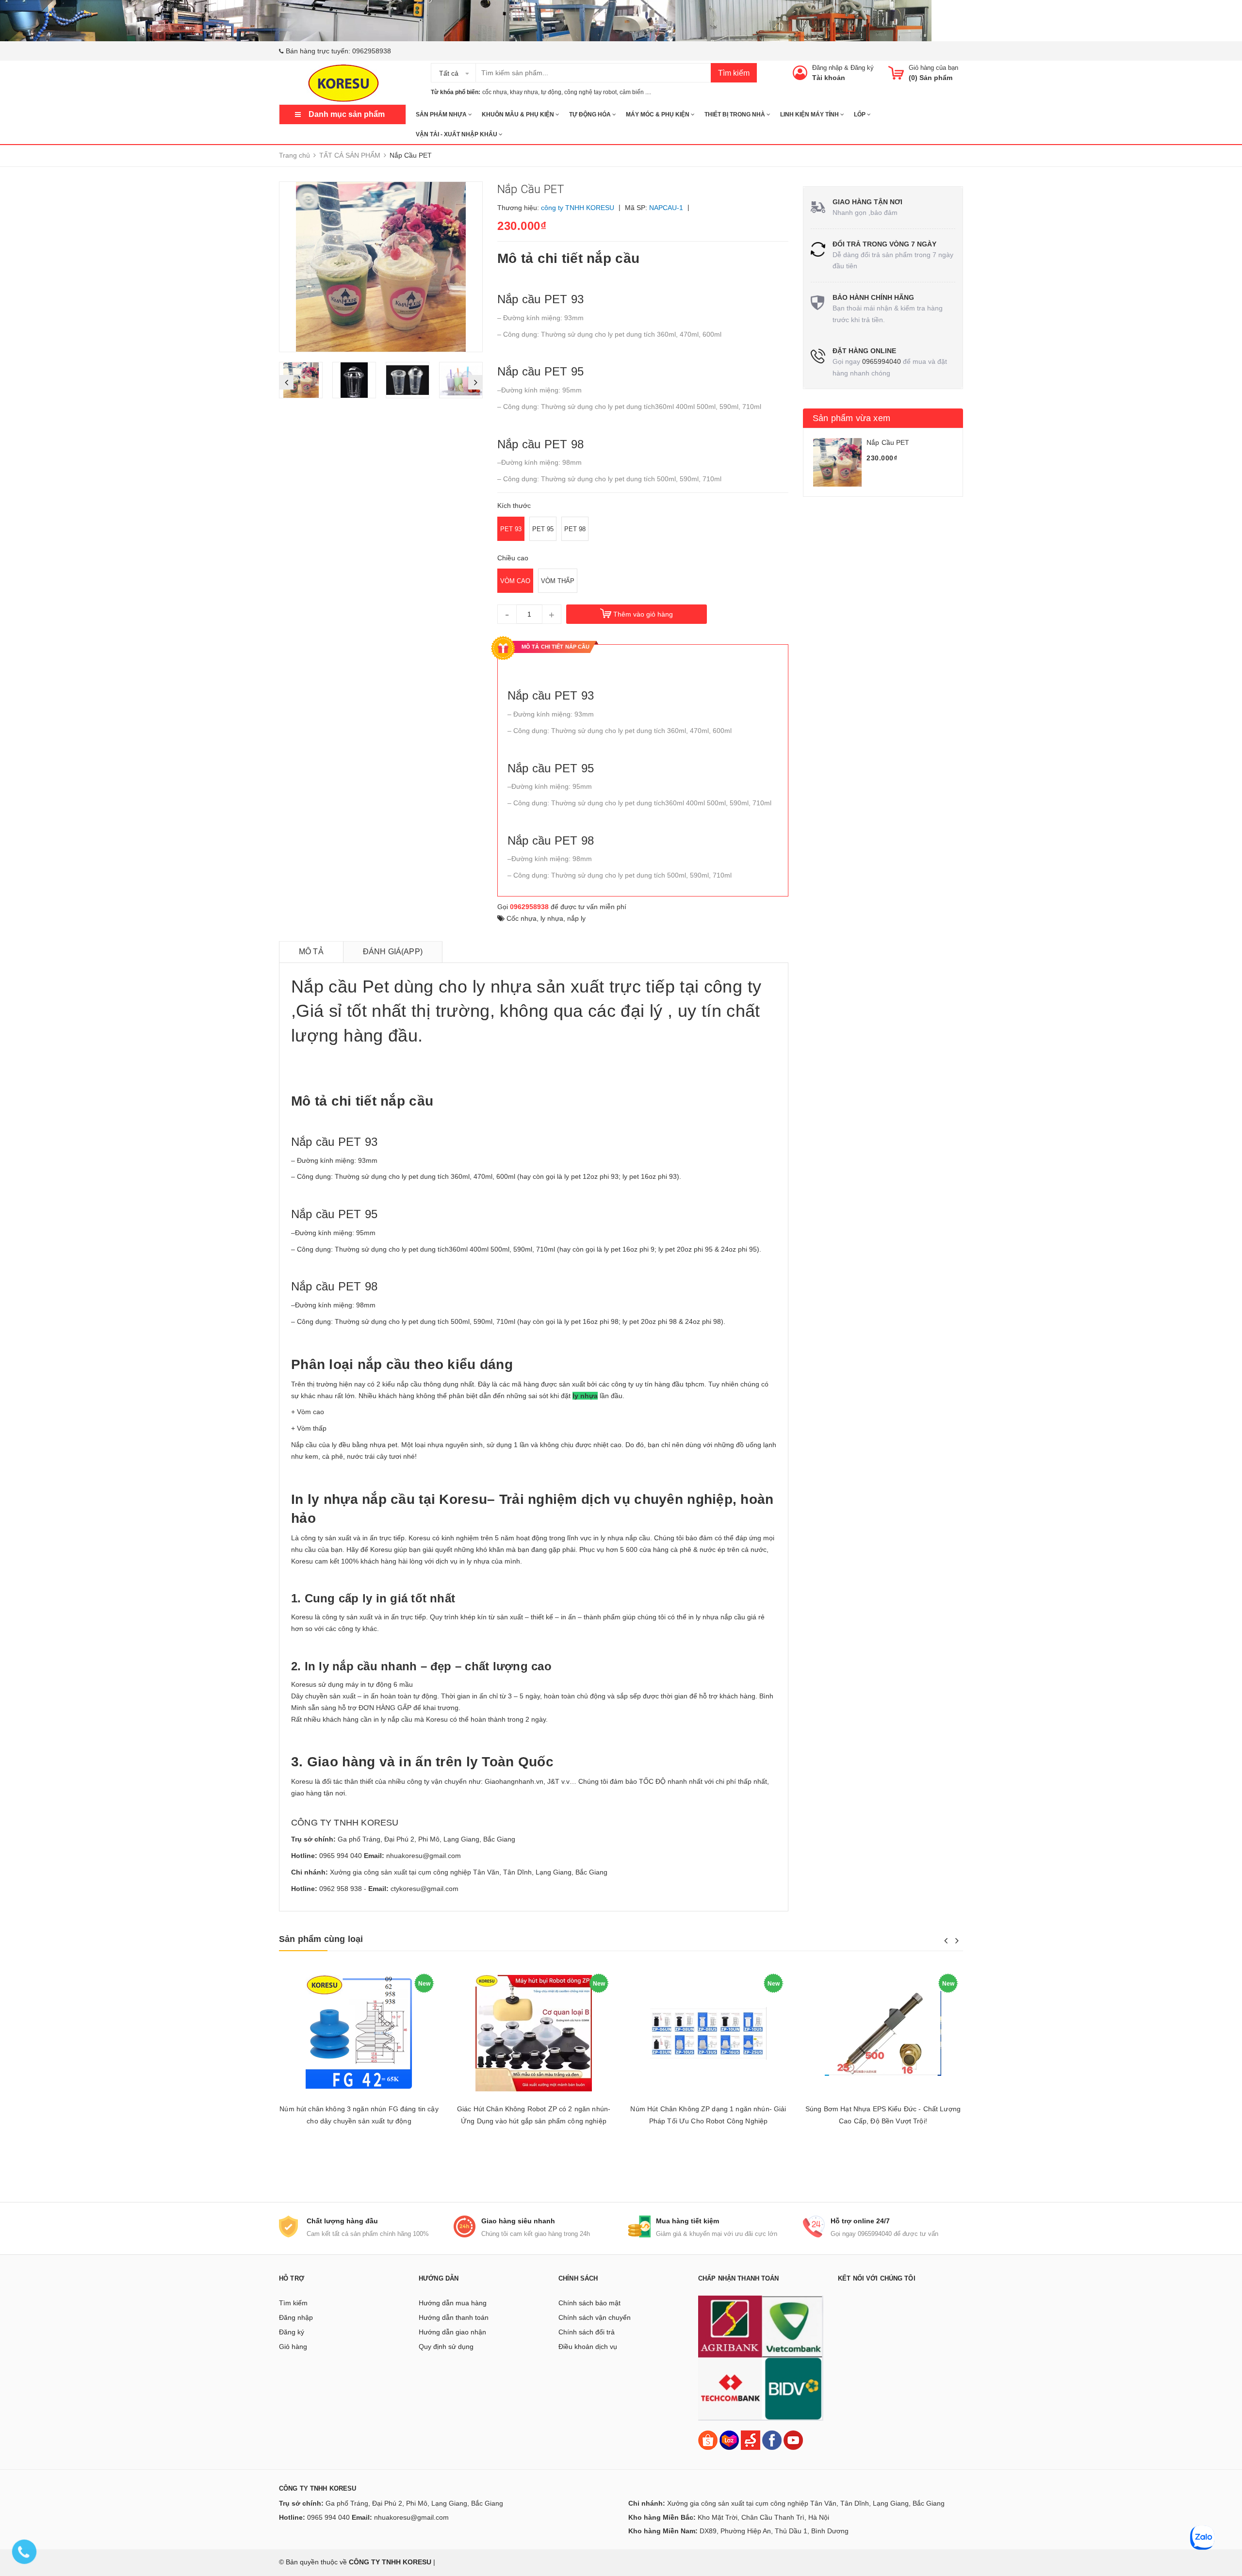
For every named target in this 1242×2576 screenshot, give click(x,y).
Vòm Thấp (558, 581)
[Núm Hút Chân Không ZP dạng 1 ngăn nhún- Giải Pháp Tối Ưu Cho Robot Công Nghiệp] (708, 2033)
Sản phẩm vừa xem (851, 418)
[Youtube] (793, 2439)
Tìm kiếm (734, 73)
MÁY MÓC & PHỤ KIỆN (658, 114)
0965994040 (882, 361)
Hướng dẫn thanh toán (454, 2317)
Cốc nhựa (522, 918)
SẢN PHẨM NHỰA (442, 114)
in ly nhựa (475, 1561)
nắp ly (576, 918)
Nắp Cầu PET (888, 442)
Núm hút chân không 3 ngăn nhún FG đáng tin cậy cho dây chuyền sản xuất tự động (359, 2115)
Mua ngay (883, 2165)
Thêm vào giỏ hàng (643, 614)
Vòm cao (515, 581)
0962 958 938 (341, 1889)
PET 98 (575, 529)
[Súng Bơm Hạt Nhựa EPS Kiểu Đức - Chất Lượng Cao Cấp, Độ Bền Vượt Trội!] (883, 2033)
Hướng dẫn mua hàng (453, 2303)
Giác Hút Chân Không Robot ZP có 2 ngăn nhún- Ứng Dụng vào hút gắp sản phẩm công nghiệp (534, 2115)
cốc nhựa (495, 92)
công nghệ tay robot (590, 92)
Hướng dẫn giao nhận (452, 2332)
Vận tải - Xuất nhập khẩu (457, 134)
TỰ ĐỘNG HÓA (591, 114)
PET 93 (511, 529)
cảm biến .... (635, 92)
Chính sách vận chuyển (595, 2317)
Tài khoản (829, 78)
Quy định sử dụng (446, 2347)
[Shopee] (708, 2439)
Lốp (860, 114)
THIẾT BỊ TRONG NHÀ (735, 114)
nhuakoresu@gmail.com (424, 1856)
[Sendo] (751, 2439)
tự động (551, 92)
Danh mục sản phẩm (347, 114)
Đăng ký (862, 68)
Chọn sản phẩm (359, 2165)
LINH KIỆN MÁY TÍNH (810, 114)
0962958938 (372, 51)
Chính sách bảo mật (589, 2303)
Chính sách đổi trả (587, 2332)
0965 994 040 (341, 1856)
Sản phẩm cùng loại (321, 1939)
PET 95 (543, 529)
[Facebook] (772, 2439)
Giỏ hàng (293, 2347)
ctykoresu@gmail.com (425, 1889)
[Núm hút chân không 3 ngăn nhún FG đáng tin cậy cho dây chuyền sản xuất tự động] (359, 2033)
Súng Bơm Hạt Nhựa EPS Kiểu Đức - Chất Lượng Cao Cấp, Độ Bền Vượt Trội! (883, 2115)
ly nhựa (552, 918)
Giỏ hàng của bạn (933, 68)
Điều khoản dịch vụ (588, 2347)
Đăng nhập (827, 68)
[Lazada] (730, 2439)
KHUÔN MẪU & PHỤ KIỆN (519, 114)
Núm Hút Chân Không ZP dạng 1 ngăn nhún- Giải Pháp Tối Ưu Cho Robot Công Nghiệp (708, 2115)
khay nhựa (524, 92)
